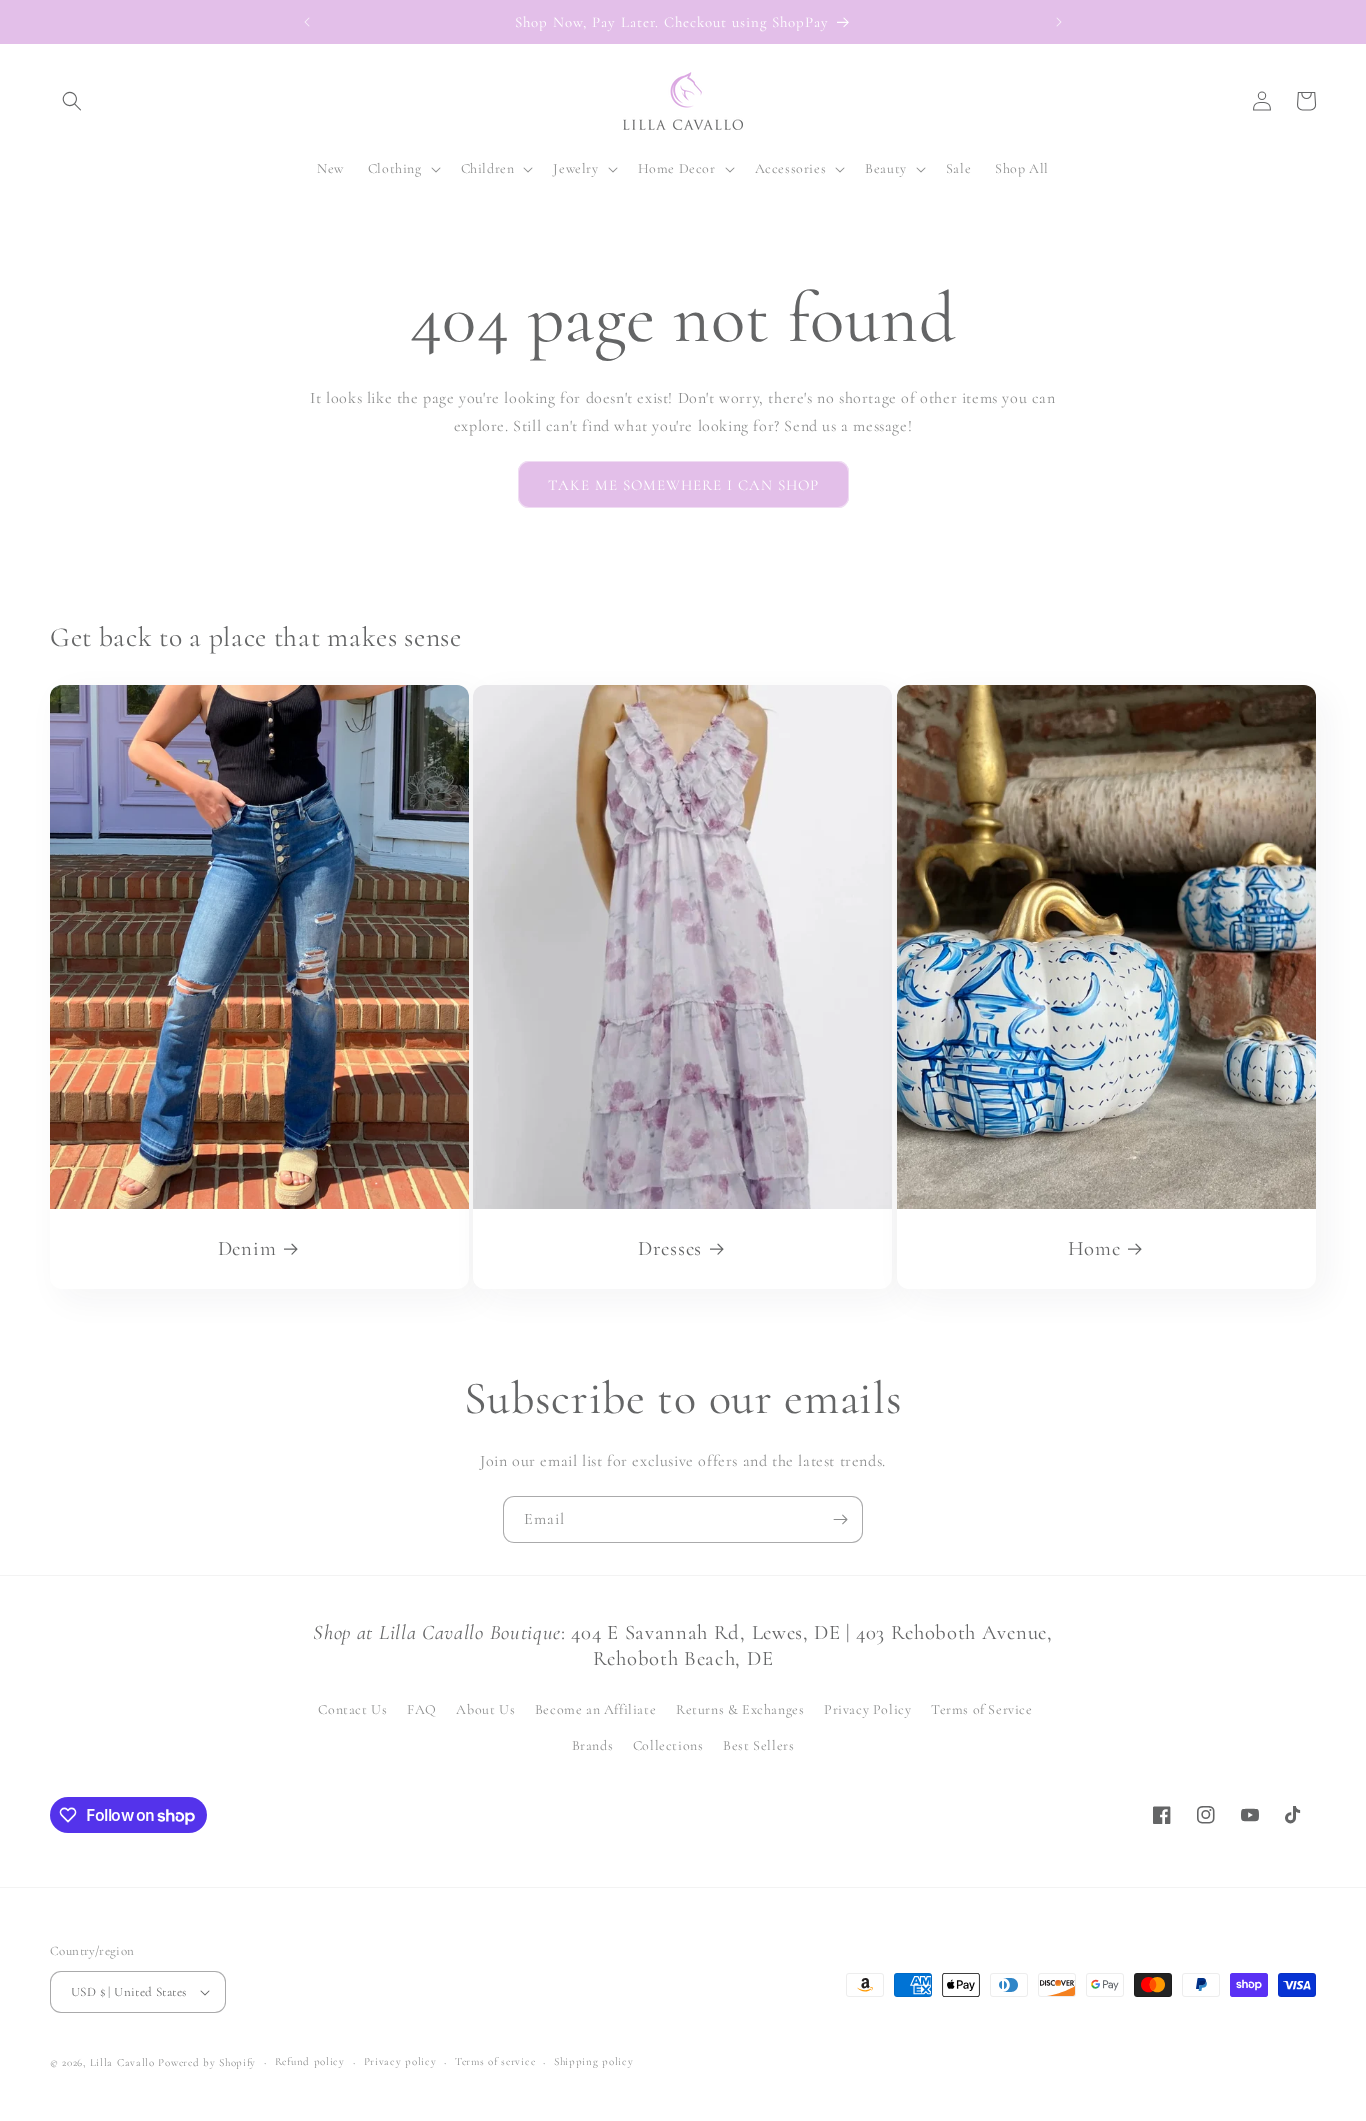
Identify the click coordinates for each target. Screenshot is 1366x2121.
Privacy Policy (867, 1709)
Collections (668, 1745)
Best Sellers (758, 1745)
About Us (485, 1709)
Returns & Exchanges (740, 1709)
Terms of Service (982, 1709)
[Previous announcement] (307, 22)
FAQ (422, 1709)
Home (1093, 1248)
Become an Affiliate (595, 1709)
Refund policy (310, 2061)
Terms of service (495, 2061)
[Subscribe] (840, 1519)
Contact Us (352, 1709)
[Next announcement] (1059, 22)
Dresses (670, 1248)
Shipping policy (594, 2061)
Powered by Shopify (207, 2062)
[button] (72, 101)
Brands (593, 1745)
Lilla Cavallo (122, 2062)
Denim (247, 1248)
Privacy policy (400, 2061)
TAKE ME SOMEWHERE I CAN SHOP (683, 485)
